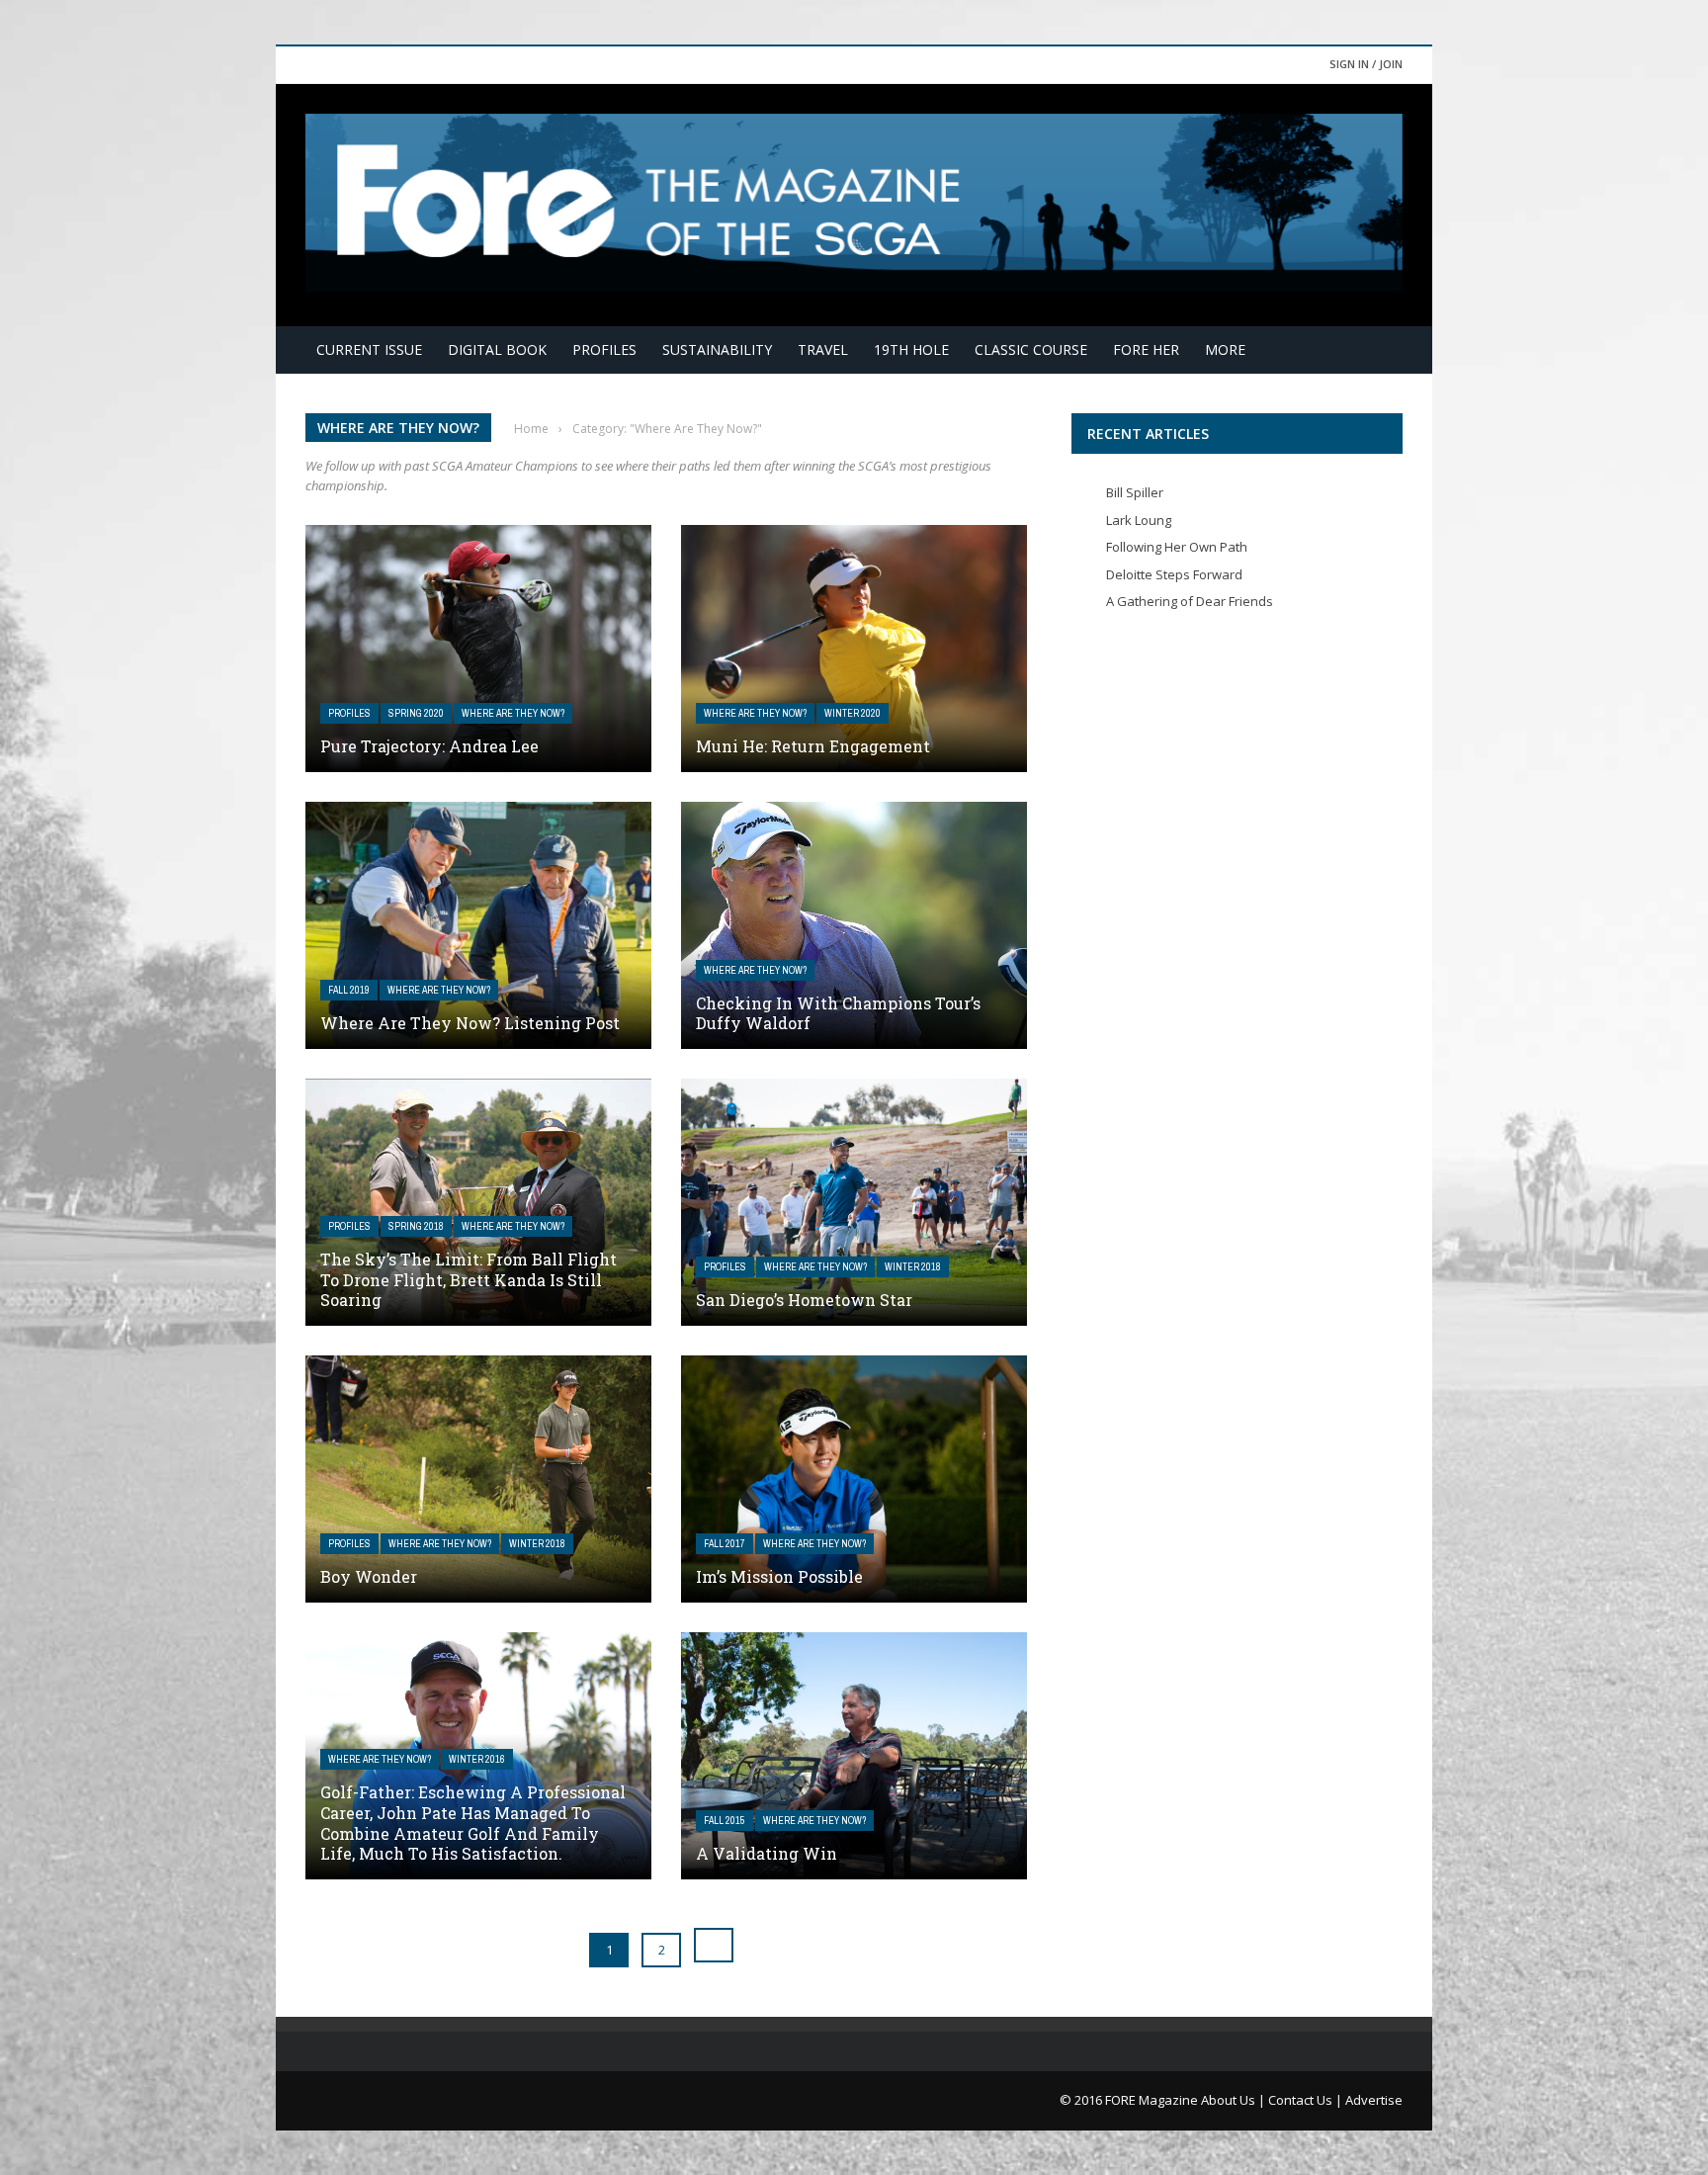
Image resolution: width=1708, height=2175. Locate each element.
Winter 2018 (913, 1267)
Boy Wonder (369, 1576)
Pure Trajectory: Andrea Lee (429, 746)
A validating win (767, 1853)
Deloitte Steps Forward (1174, 574)
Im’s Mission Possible (779, 1576)
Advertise (1374, 2100)
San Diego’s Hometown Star (804, 1300)
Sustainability (717, 349)
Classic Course (1031, 349)
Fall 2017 (725, 1544)
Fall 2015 (725, 1821)
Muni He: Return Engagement (813, 746)
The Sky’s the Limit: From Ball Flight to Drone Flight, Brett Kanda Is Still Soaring (469, 1280)
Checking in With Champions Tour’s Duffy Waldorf (838, 1013)
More (1225, 349)
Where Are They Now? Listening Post (470, 1023)
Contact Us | (1307, 2100)
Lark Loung (1139, 520)
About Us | (1235, 2100)
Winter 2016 (477, 1759)
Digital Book (497, 349)
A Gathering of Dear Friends (1190, 601)
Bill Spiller (1135, 492)
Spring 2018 (416, 1226)
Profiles (604, 349)
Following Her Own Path (1177, 547)
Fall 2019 (349, 990)
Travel (823, 349)
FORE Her (1146, 349)
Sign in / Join (1366, 64)
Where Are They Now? (513, 713)
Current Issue (369, 349)
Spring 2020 (416, 713)
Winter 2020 (853, 713)
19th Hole (911, 349)
